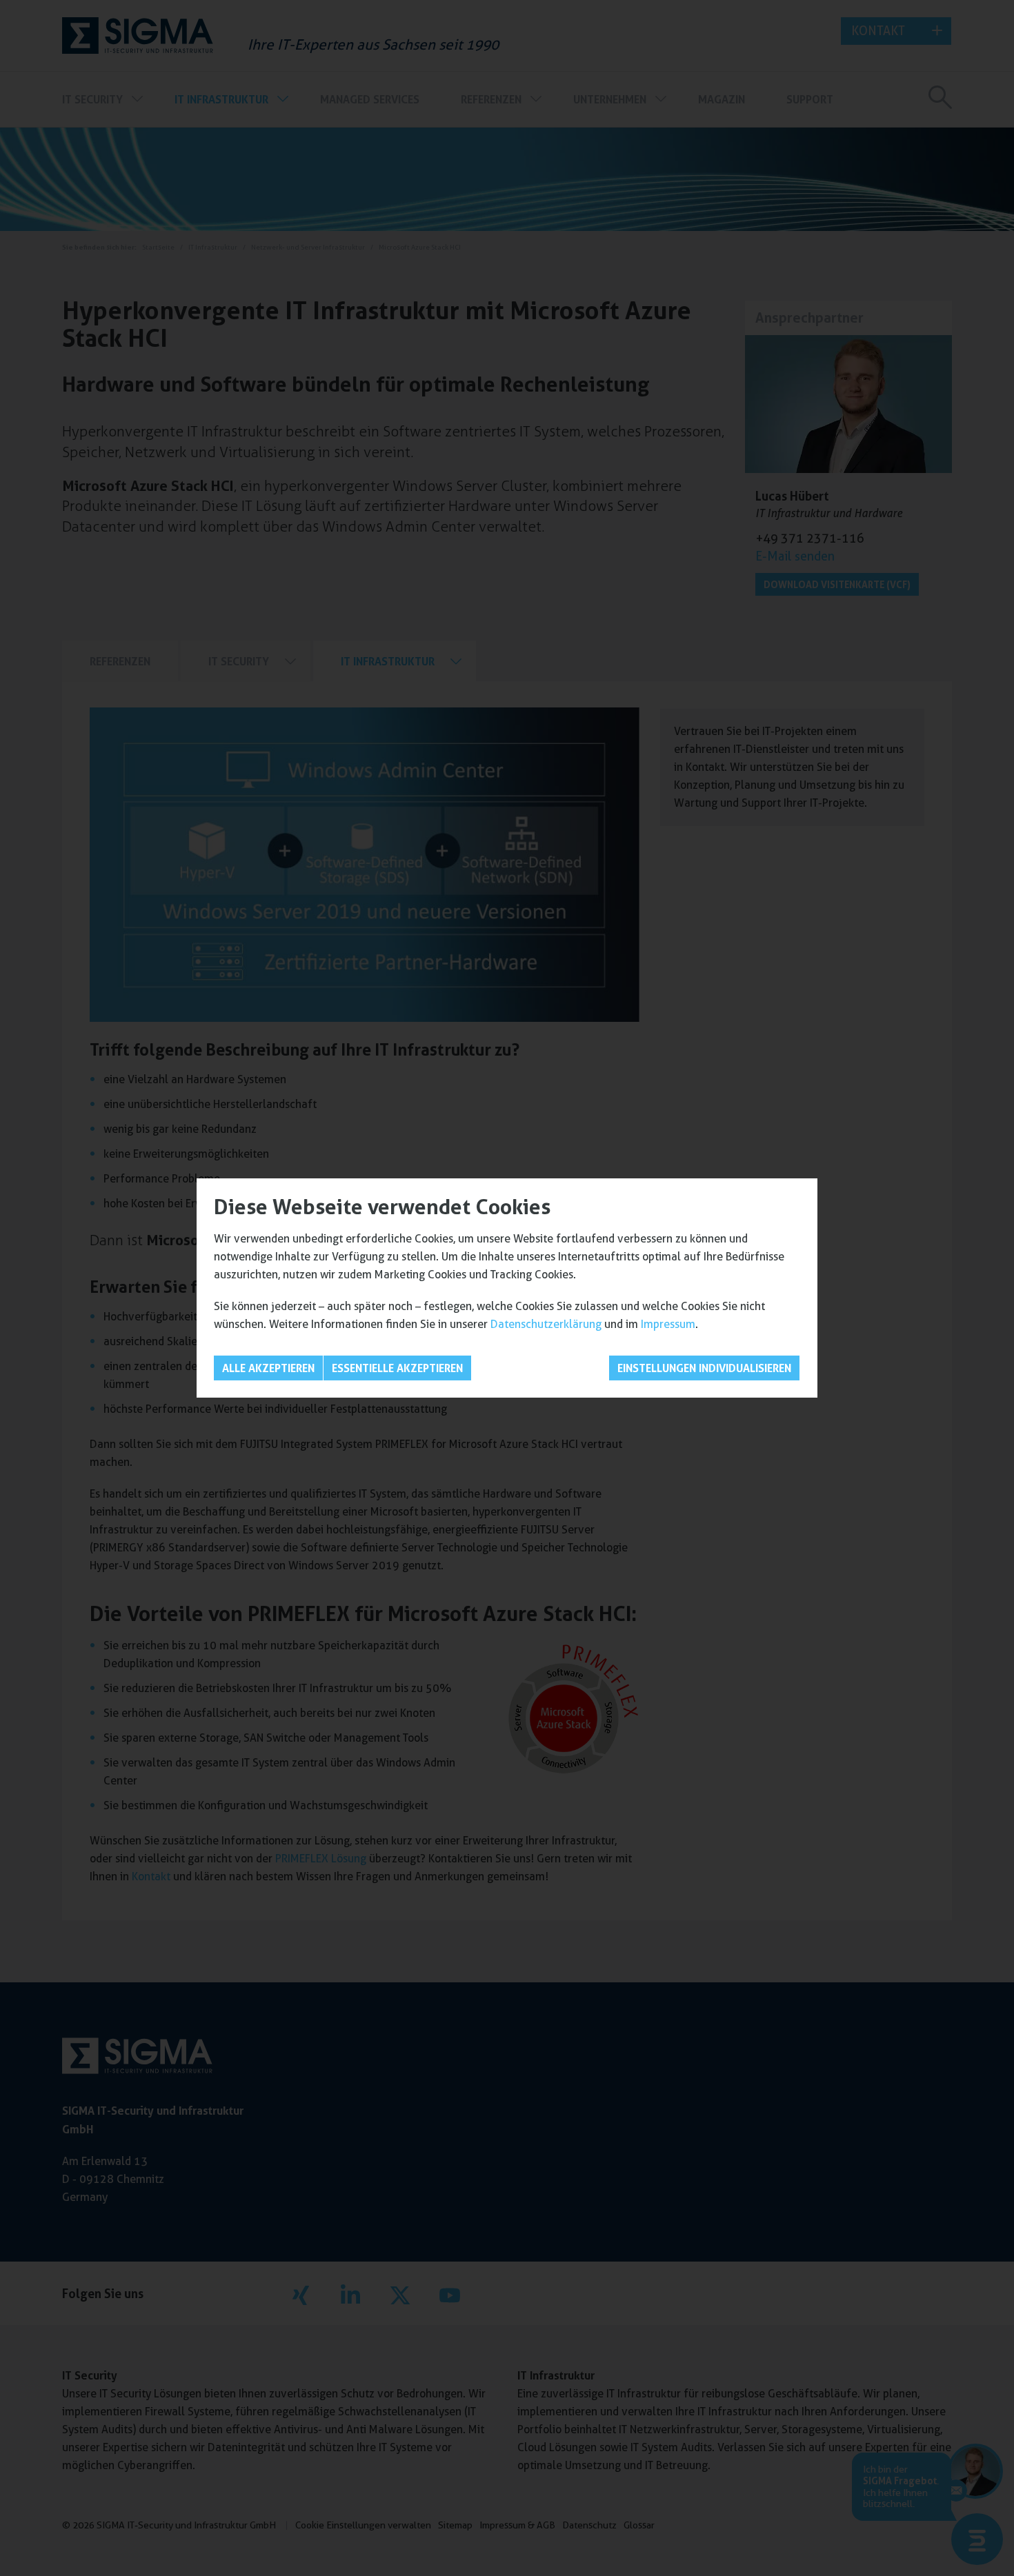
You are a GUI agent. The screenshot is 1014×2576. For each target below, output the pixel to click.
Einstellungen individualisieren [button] (704, 1368)
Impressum (668, 1324)
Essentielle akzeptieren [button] (397, 1368)
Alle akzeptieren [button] (268, 1368)
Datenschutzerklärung (546, 1324)
